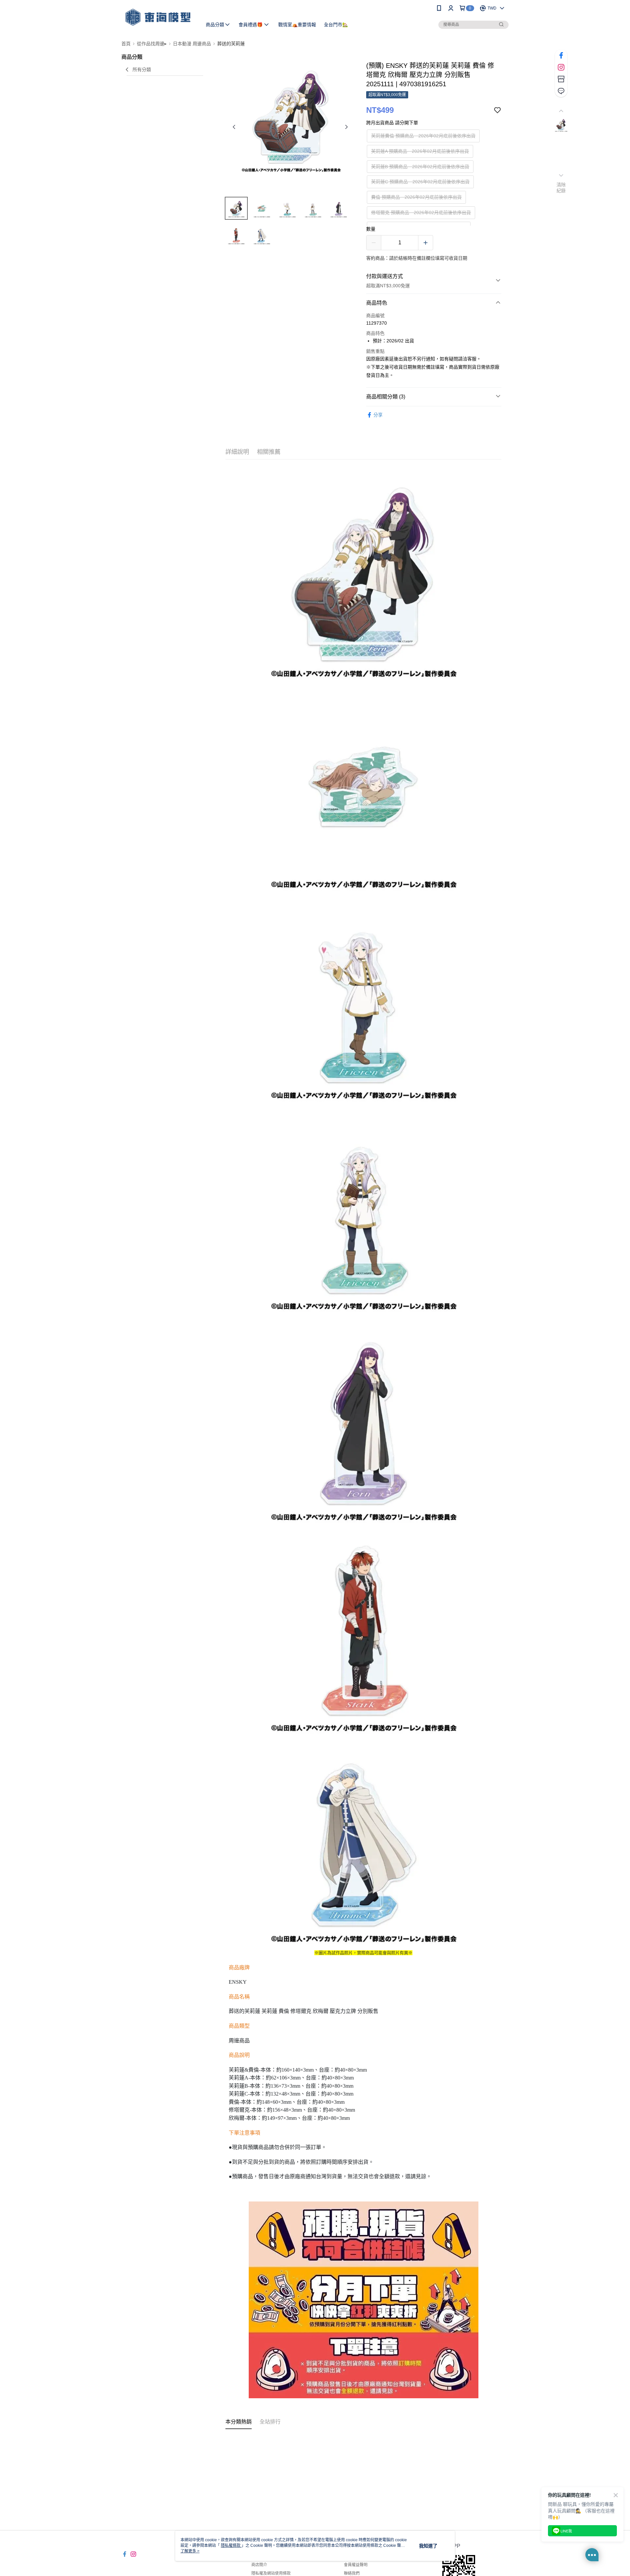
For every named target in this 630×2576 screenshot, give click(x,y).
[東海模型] (158, 17)
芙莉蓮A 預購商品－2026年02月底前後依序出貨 (420, 151)
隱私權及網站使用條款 (271, 2573)
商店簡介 (259, 2565)
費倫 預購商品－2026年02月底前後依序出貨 (416, 197)
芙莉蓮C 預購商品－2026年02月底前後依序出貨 (420, 182)
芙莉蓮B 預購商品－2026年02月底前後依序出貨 (420, 167)
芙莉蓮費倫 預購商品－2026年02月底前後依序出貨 (423, 136)
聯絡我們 (352, 2573)
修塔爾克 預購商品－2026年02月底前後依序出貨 (421, 213)
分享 (378, 415)
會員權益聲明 (356, 2565)
